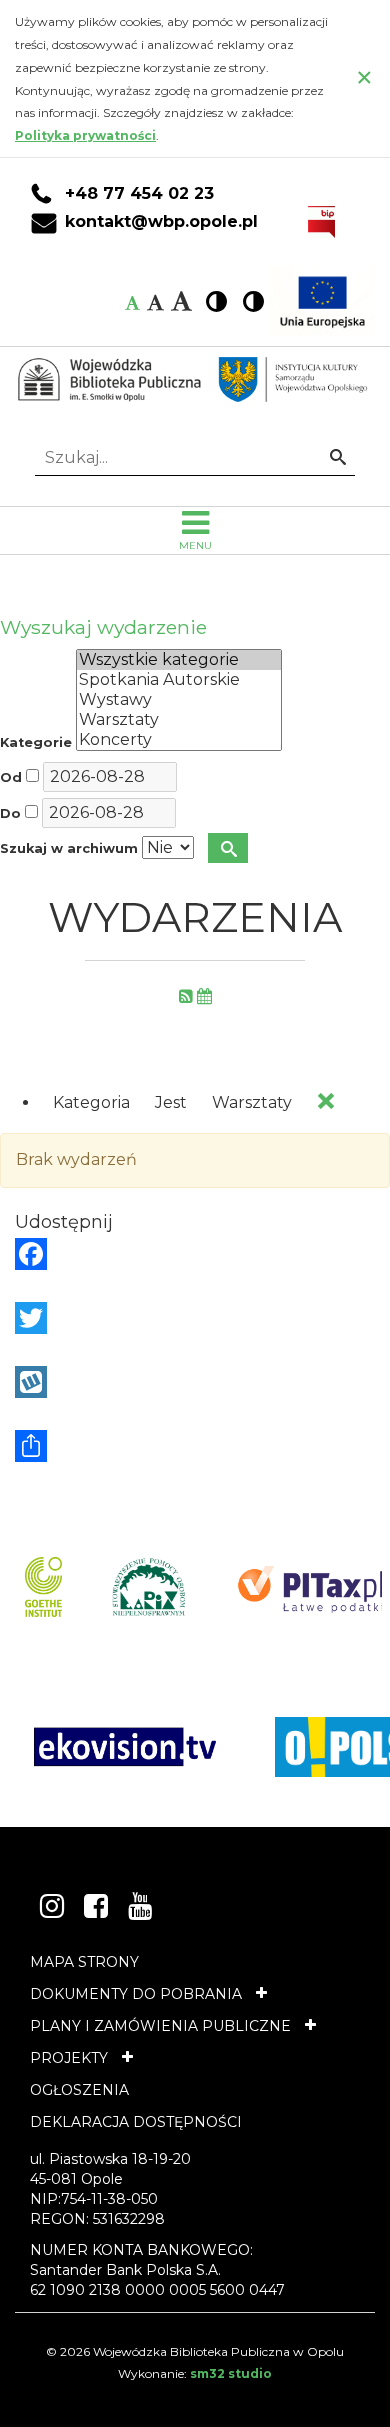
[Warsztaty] (179, 720)
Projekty (69, 2058)
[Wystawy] (179, 700)
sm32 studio (231, 2373)
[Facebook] (195, 1254)
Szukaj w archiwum (69, 848)
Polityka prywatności (85, 135)
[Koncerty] (179, 740)
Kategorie (36, 742)
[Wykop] (195, 1382)
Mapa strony (84, 1962)
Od (11, 777)
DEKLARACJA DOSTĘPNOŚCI (136, 2122)
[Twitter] (195, 1318)
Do (10, 813)
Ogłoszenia (79, 2090)
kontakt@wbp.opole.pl (161, 222)
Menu (195, 545)
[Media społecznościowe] (195, 1446)
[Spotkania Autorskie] (179, 680)
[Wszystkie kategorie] (179, 660)
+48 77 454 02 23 (139, 194)
